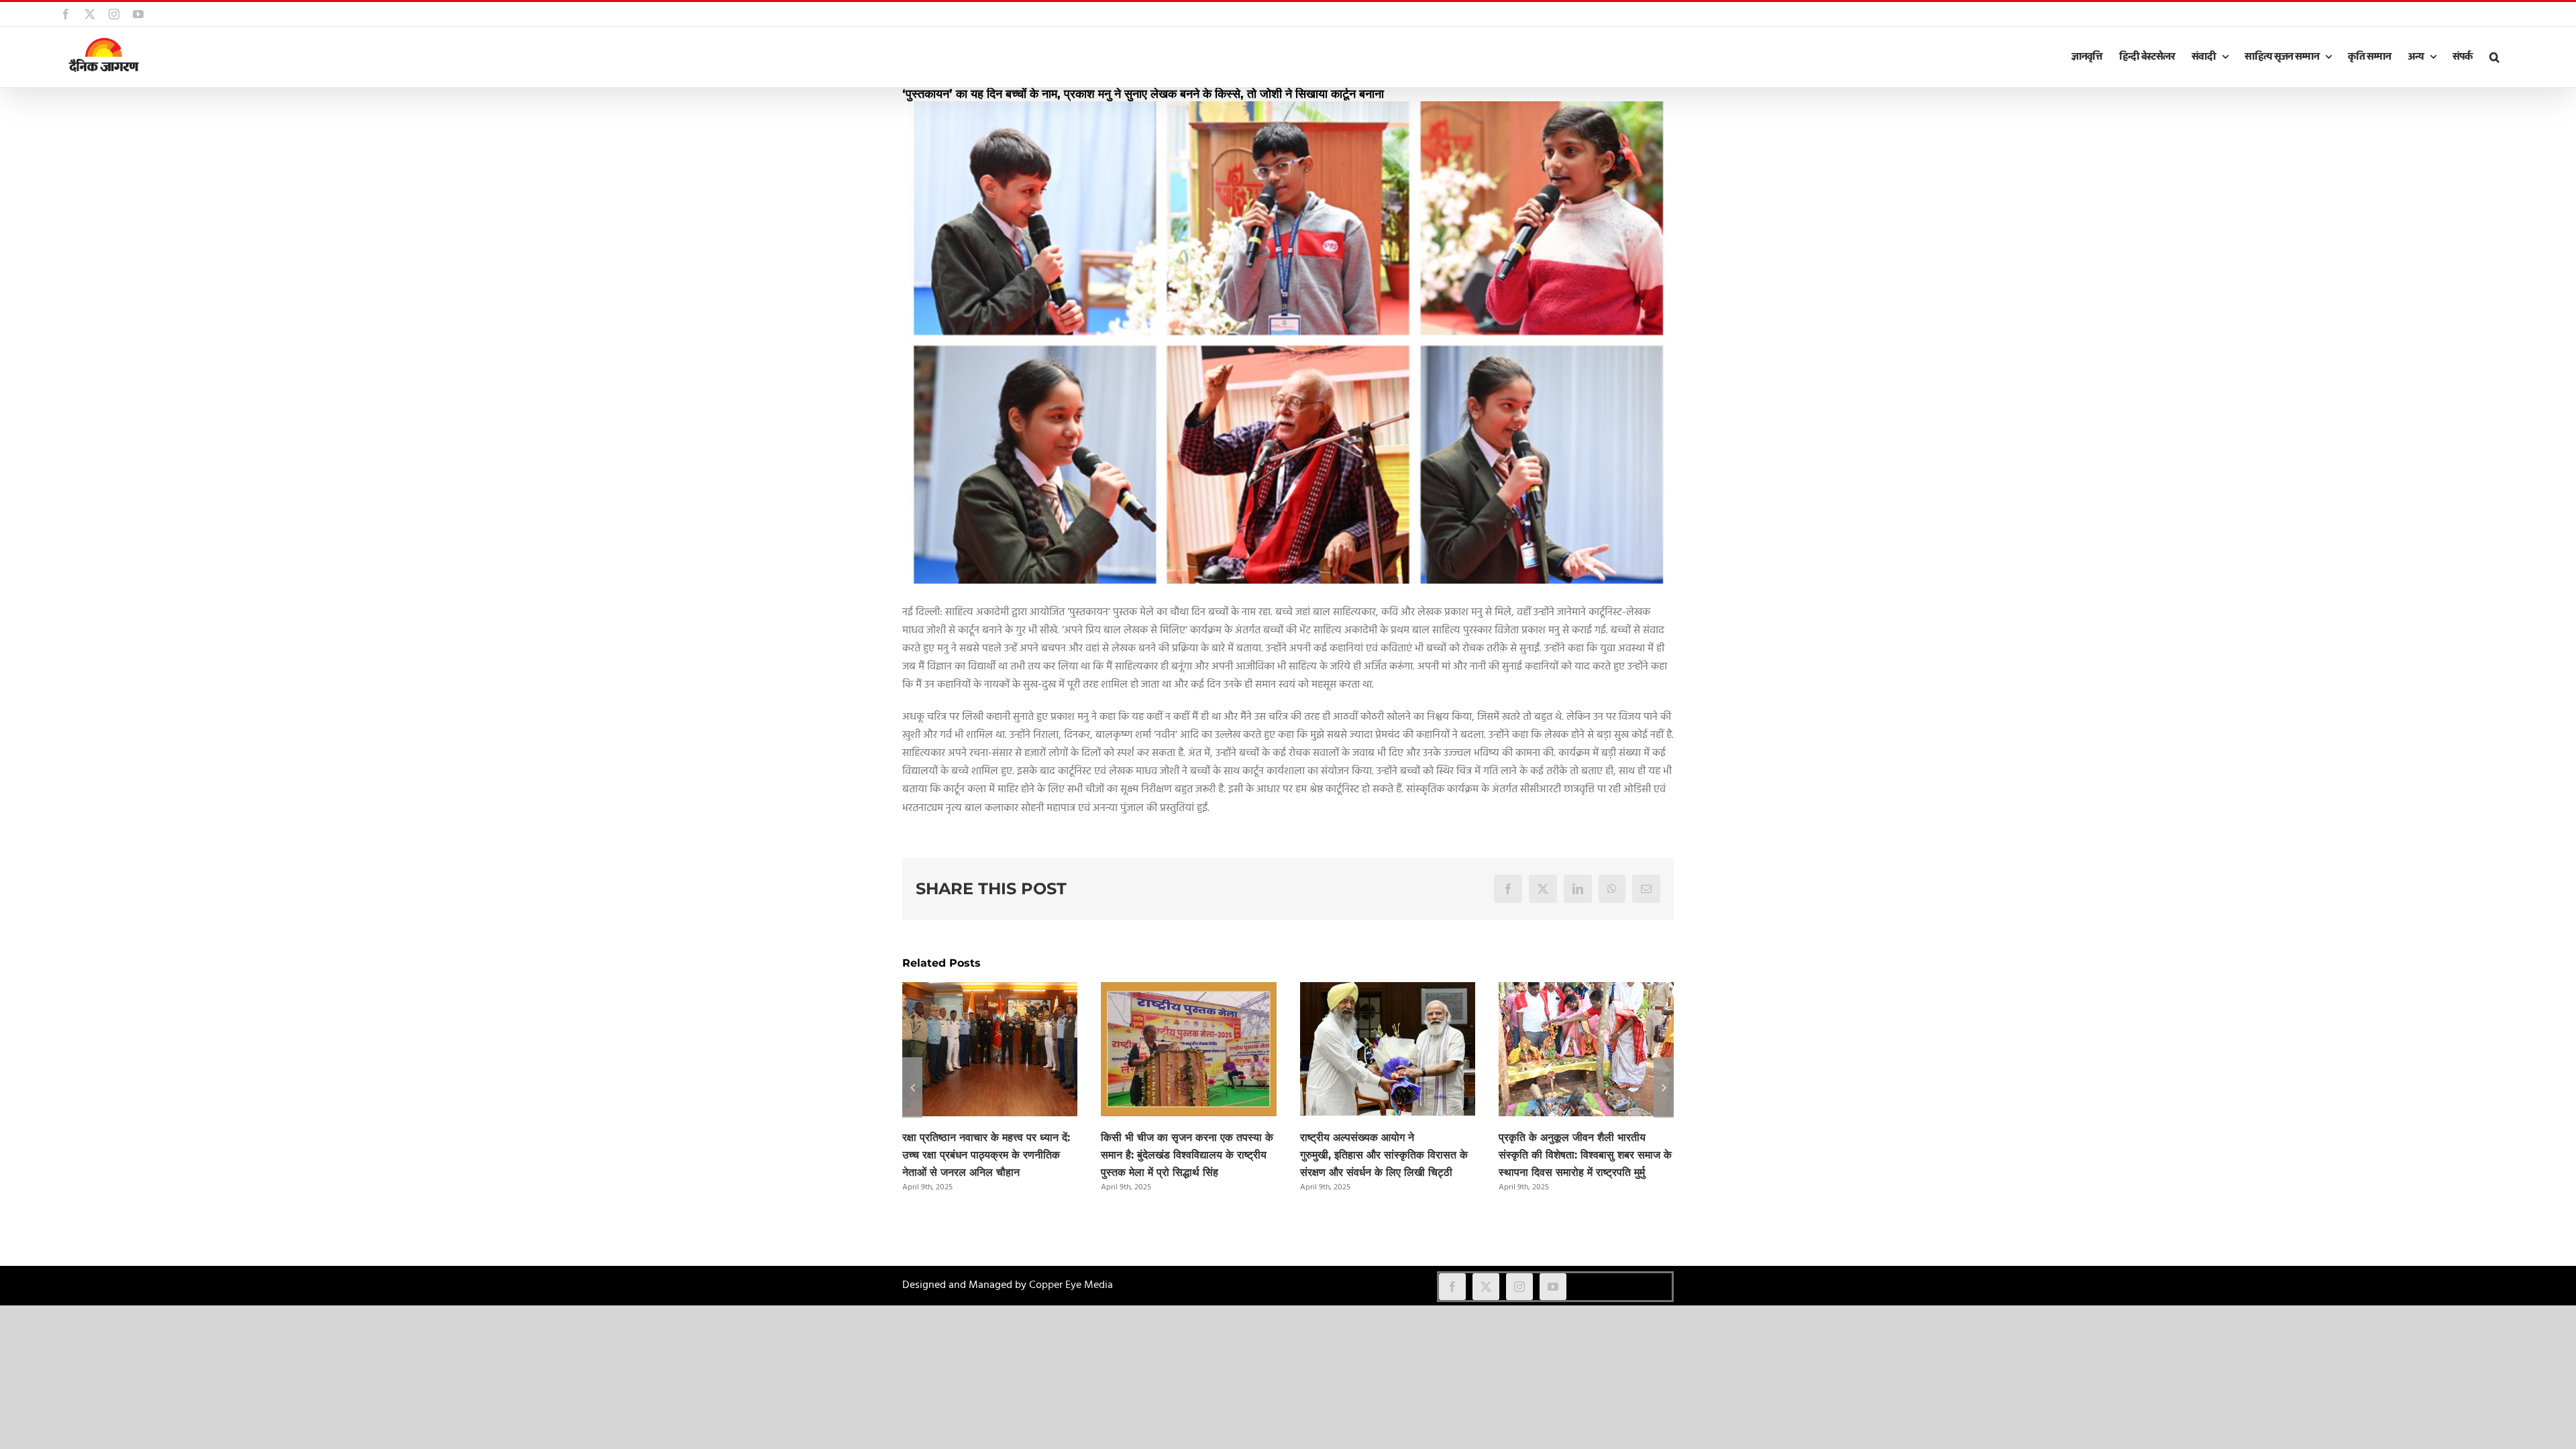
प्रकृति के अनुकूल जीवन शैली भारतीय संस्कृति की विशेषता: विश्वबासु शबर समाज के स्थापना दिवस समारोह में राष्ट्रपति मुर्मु (1585, 1155)
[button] (2494, 57)
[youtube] (1553, 1287)
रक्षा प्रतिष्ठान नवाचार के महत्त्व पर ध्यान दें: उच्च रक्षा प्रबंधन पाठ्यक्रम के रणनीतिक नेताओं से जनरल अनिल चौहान (986, 1155)
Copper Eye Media (1071, 1285)
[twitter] (1486, 1287)
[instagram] (1519, 1287)
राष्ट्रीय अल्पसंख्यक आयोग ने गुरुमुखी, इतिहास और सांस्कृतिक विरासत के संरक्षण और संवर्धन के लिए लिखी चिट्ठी (1384, 1155)
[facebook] (1452, 1287)
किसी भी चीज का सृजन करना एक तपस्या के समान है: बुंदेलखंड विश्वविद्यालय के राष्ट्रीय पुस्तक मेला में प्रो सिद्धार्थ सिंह (1187, 1155)
